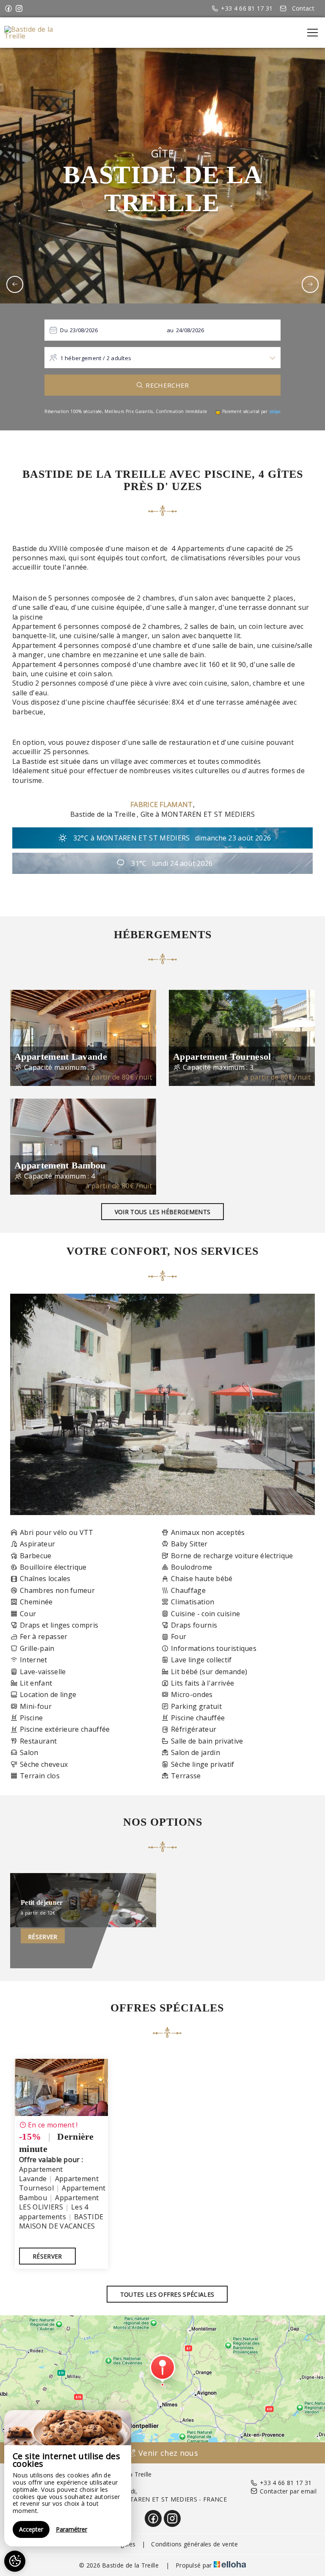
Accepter (31, 2529)
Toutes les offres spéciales (167, 2294)
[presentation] (15, 284)
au (170, 330)
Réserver (43, 1937)
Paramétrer (72, 2529)
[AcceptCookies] (15, 2561)
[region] (68, 2478)
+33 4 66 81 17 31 (286, 2483)
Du (64, 330)
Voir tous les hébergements (162, 1212)
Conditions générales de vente (194, 2544)
